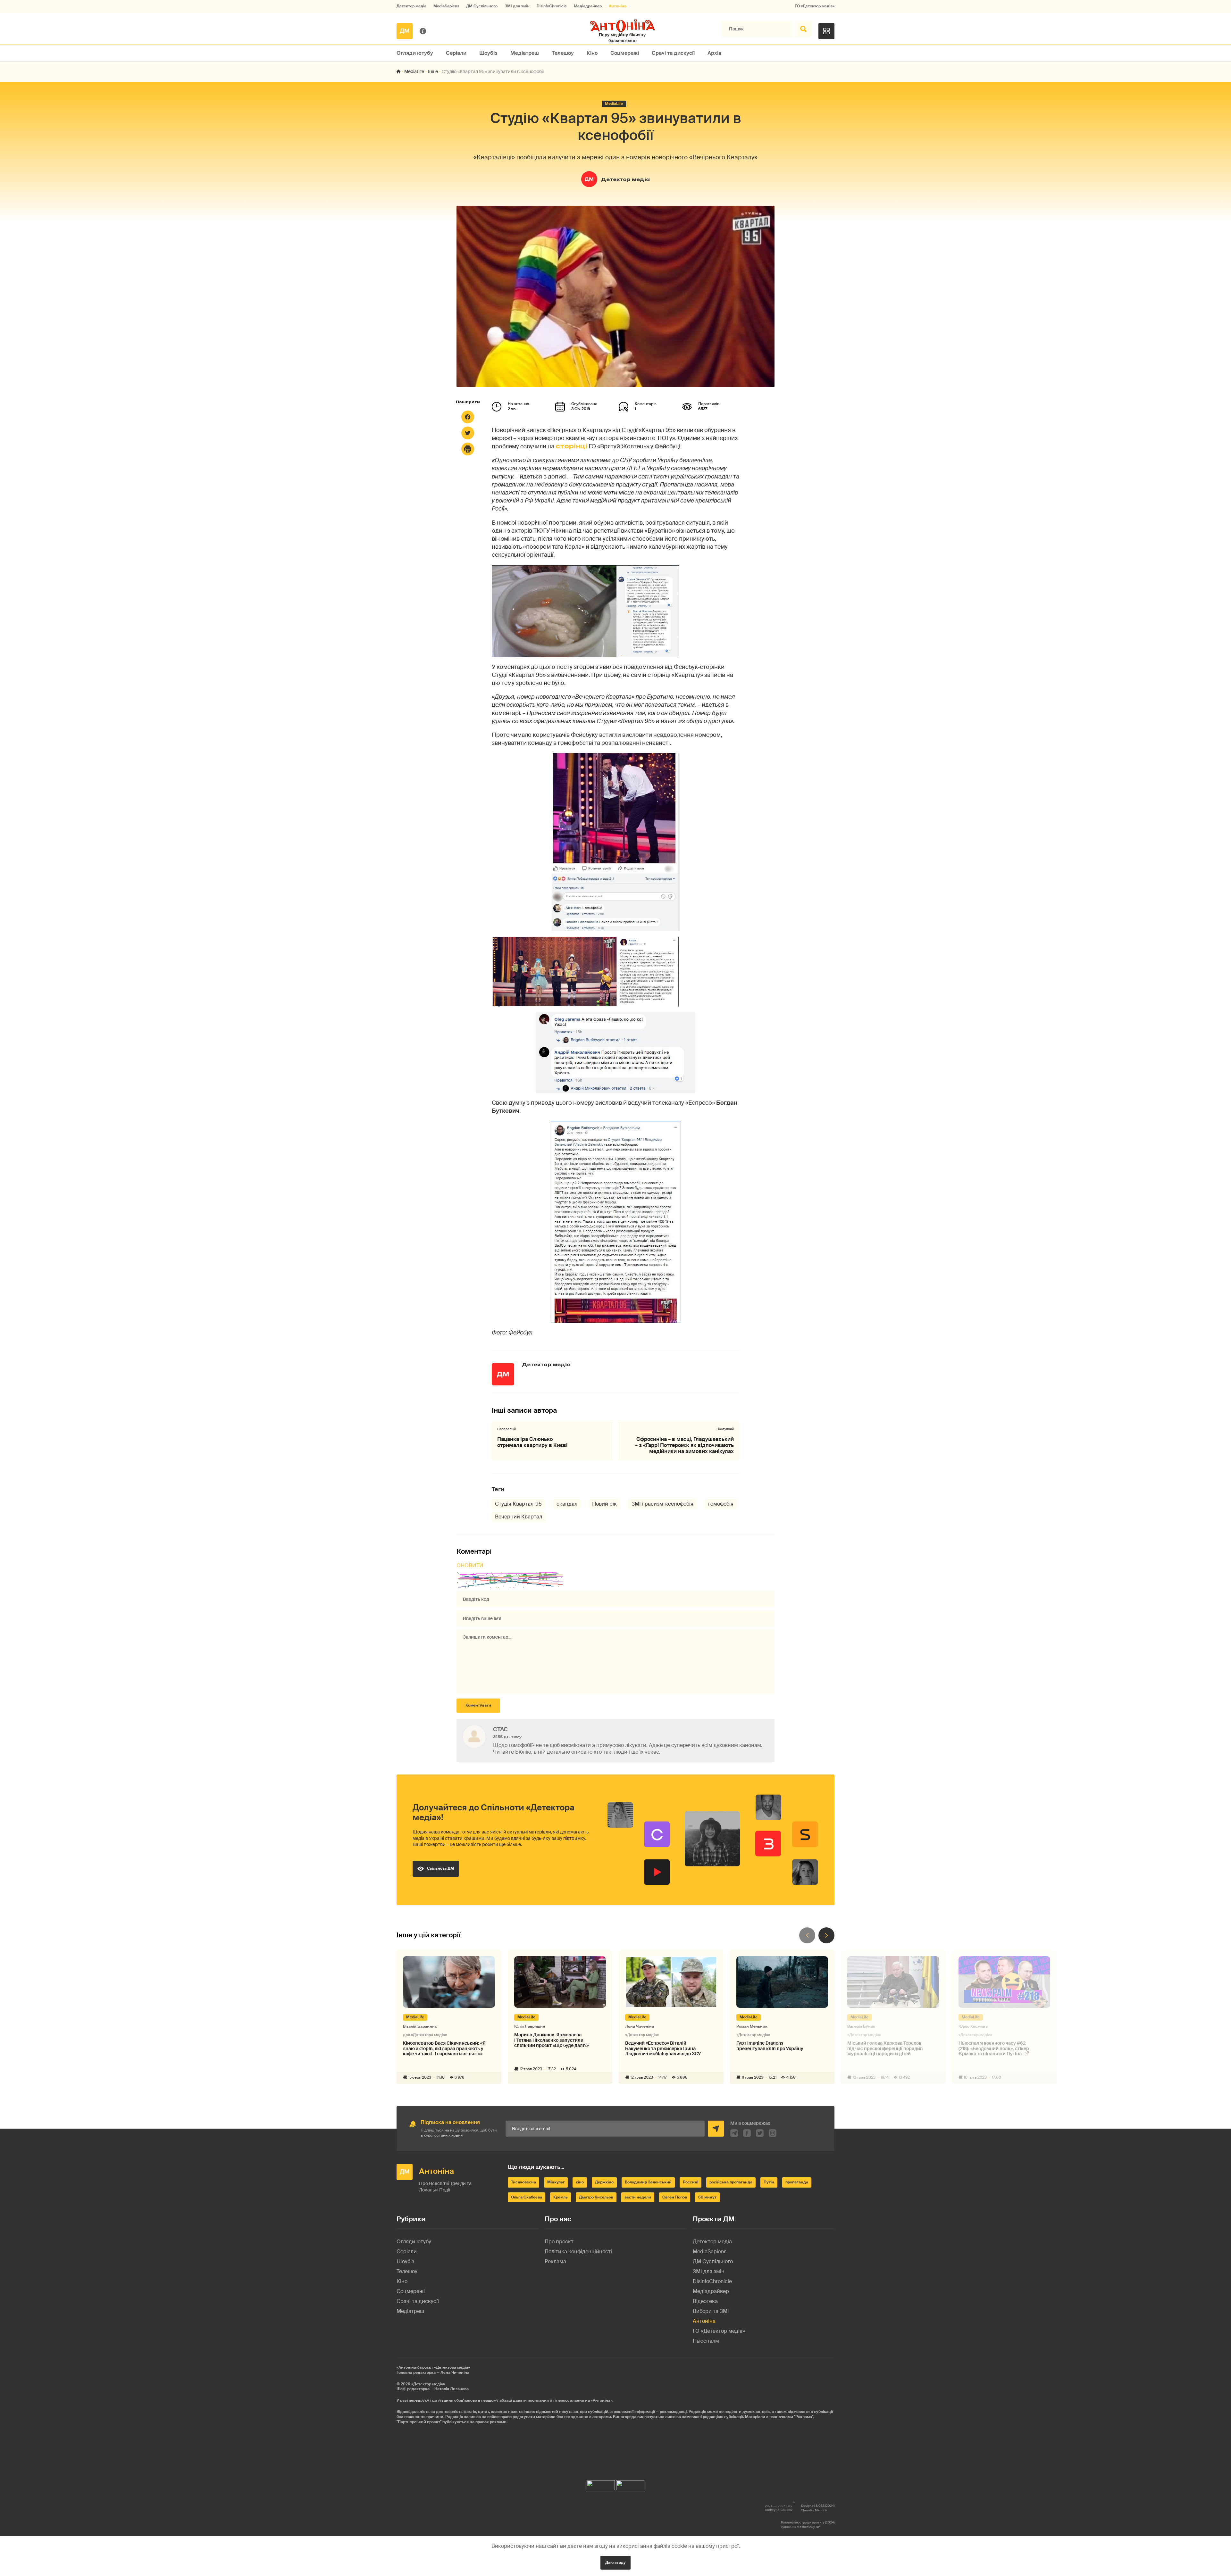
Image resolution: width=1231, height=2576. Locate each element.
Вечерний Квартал (519, 1517)
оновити (470, 1565)
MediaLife (414, 71)
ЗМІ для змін (517, 6)
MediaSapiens (446, 6)
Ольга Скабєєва (527, 2197)
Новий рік (604, 1504)
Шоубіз (488, 53)
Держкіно (604, 2182)
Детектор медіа (411, 6)
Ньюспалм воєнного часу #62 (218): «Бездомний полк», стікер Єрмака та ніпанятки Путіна (994, 2049)
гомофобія (721, 1504)
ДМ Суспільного (482, 6)
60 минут (707, 2197)
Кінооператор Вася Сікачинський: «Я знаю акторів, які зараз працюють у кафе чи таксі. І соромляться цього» (444, 2048)
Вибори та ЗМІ (711, 2311)
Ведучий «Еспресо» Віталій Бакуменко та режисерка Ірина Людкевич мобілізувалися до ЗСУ (663, 2048)
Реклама (555, 2261)
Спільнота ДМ (440, 1868)
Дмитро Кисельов (596, 2197)
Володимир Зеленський (648, 2182)
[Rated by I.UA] (601, 2484)
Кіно (592, 53)
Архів (715, 53)
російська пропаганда (731, 2182)
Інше (433, 71)
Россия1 (691, 2182)
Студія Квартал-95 (518, 1504)
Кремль (561, 2197)
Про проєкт (559, 2242)
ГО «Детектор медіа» (815, 6)
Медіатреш (525, 53)
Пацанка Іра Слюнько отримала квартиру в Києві (532, 1442)
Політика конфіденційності (578, 2252)
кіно (580, 2182)
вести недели (638, 2197)
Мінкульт (556, 2182)
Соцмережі (625, 53)
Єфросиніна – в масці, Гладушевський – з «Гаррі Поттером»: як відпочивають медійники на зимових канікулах (684, 1445)
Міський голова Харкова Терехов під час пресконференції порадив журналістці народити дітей (885, 2048)
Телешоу (563, 53)
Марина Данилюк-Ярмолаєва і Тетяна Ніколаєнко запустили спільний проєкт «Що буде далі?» (551, 2040)
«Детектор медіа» (428, 2384)
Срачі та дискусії (673, 53)
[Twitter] (468, 433)
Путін (769, 2182)
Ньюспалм (706, 2341)
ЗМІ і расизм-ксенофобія (662, 1504)
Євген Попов (675, 2197)
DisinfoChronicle (552, 6)
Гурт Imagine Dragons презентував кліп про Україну (770, 2046)
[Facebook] (468, 417)
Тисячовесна (523, 2182)
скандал (567, 1504)
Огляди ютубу (415, 53)
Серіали (456, 53)
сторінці (571, 446)
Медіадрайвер (588, 6)
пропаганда (797, 2182)
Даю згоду (615, 2563)
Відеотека (705, 2301)
